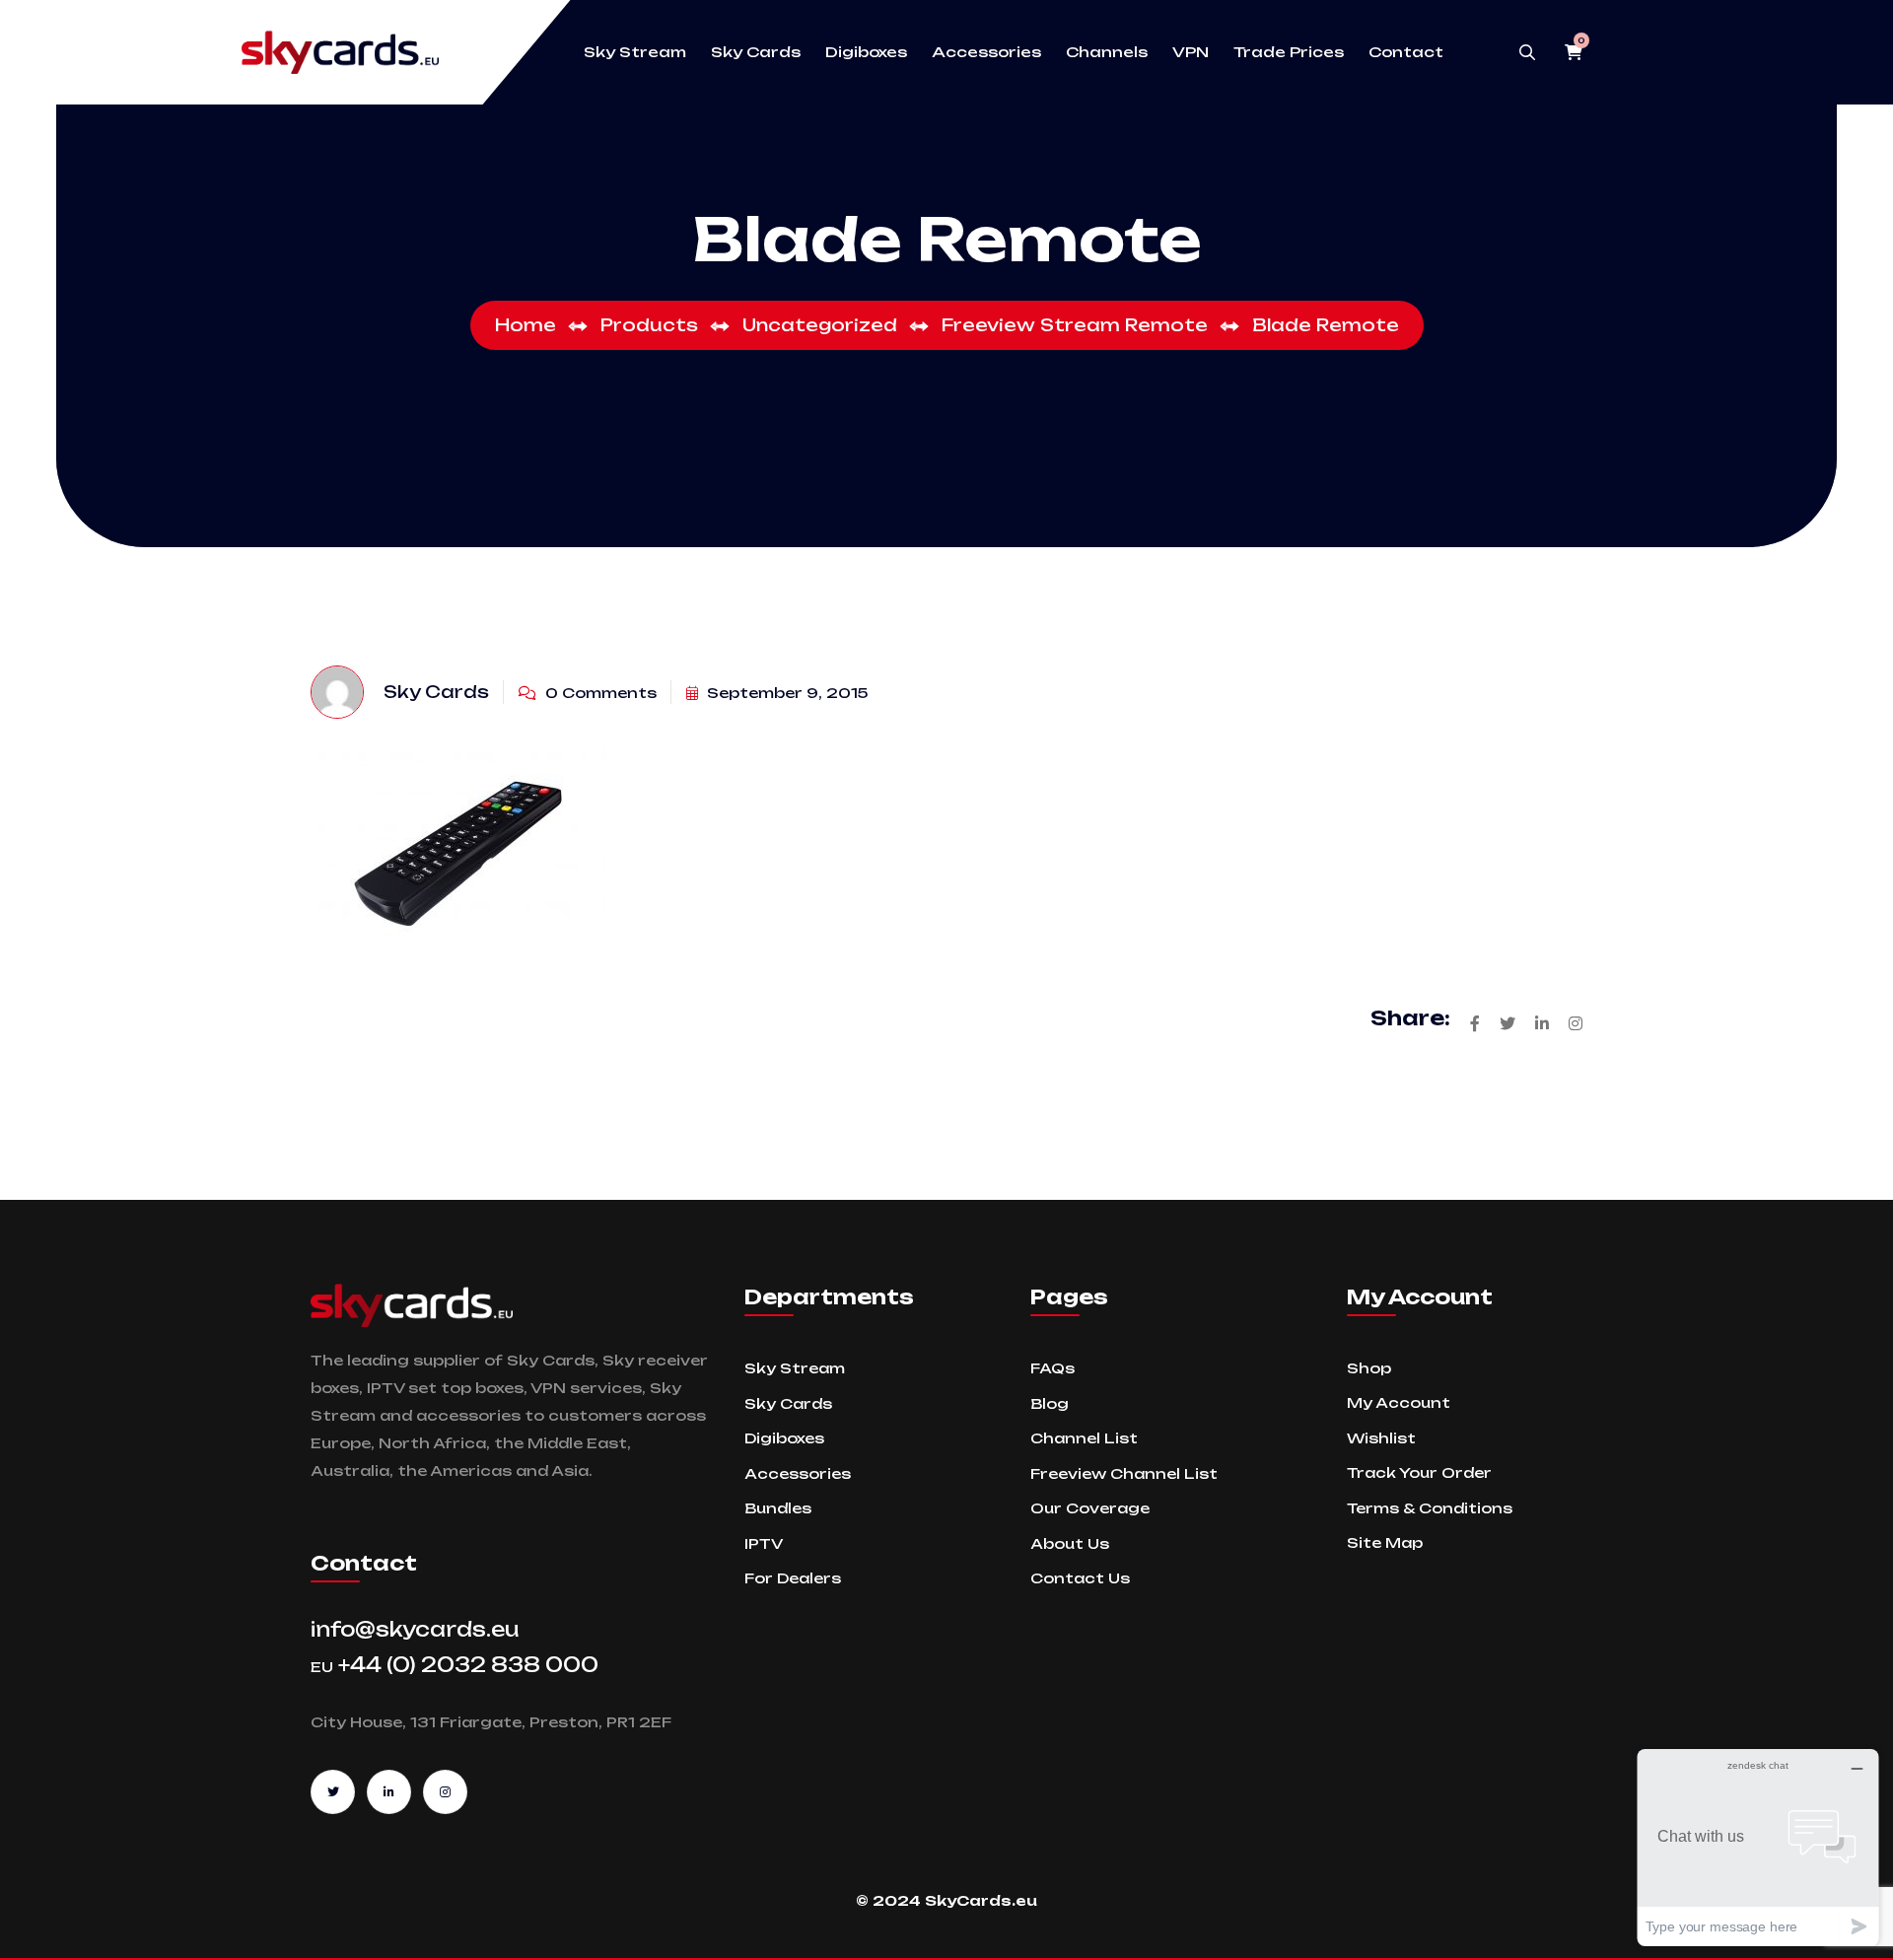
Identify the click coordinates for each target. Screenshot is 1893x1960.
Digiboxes (866, 52)
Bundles (778, 1508)
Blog (1050, 1403)
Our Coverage (1090, 1508)
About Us (1070, 1543)
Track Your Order (1419, 1472)
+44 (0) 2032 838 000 (455, 1665)
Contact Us (1080, 1578)
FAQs (1052, 1368)
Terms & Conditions (1430, 1508)
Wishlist (1381, 1438)
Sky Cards (756, 52)
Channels (1107, 52)
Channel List (1084, 1438)
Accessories (986, 52)
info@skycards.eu (415, 1629)
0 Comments (599, 693)
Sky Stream (635, 52)
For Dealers (793, 1578)
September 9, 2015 (785, 693)
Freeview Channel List (1124, 1473)
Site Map (1385, 1542)
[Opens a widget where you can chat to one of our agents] (1758, 1847)
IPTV (764, 1543)
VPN (1191, 52)
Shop (1369, 1368)
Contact (1406, 52)
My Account (1399, 1402)
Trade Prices (1289, 52)
